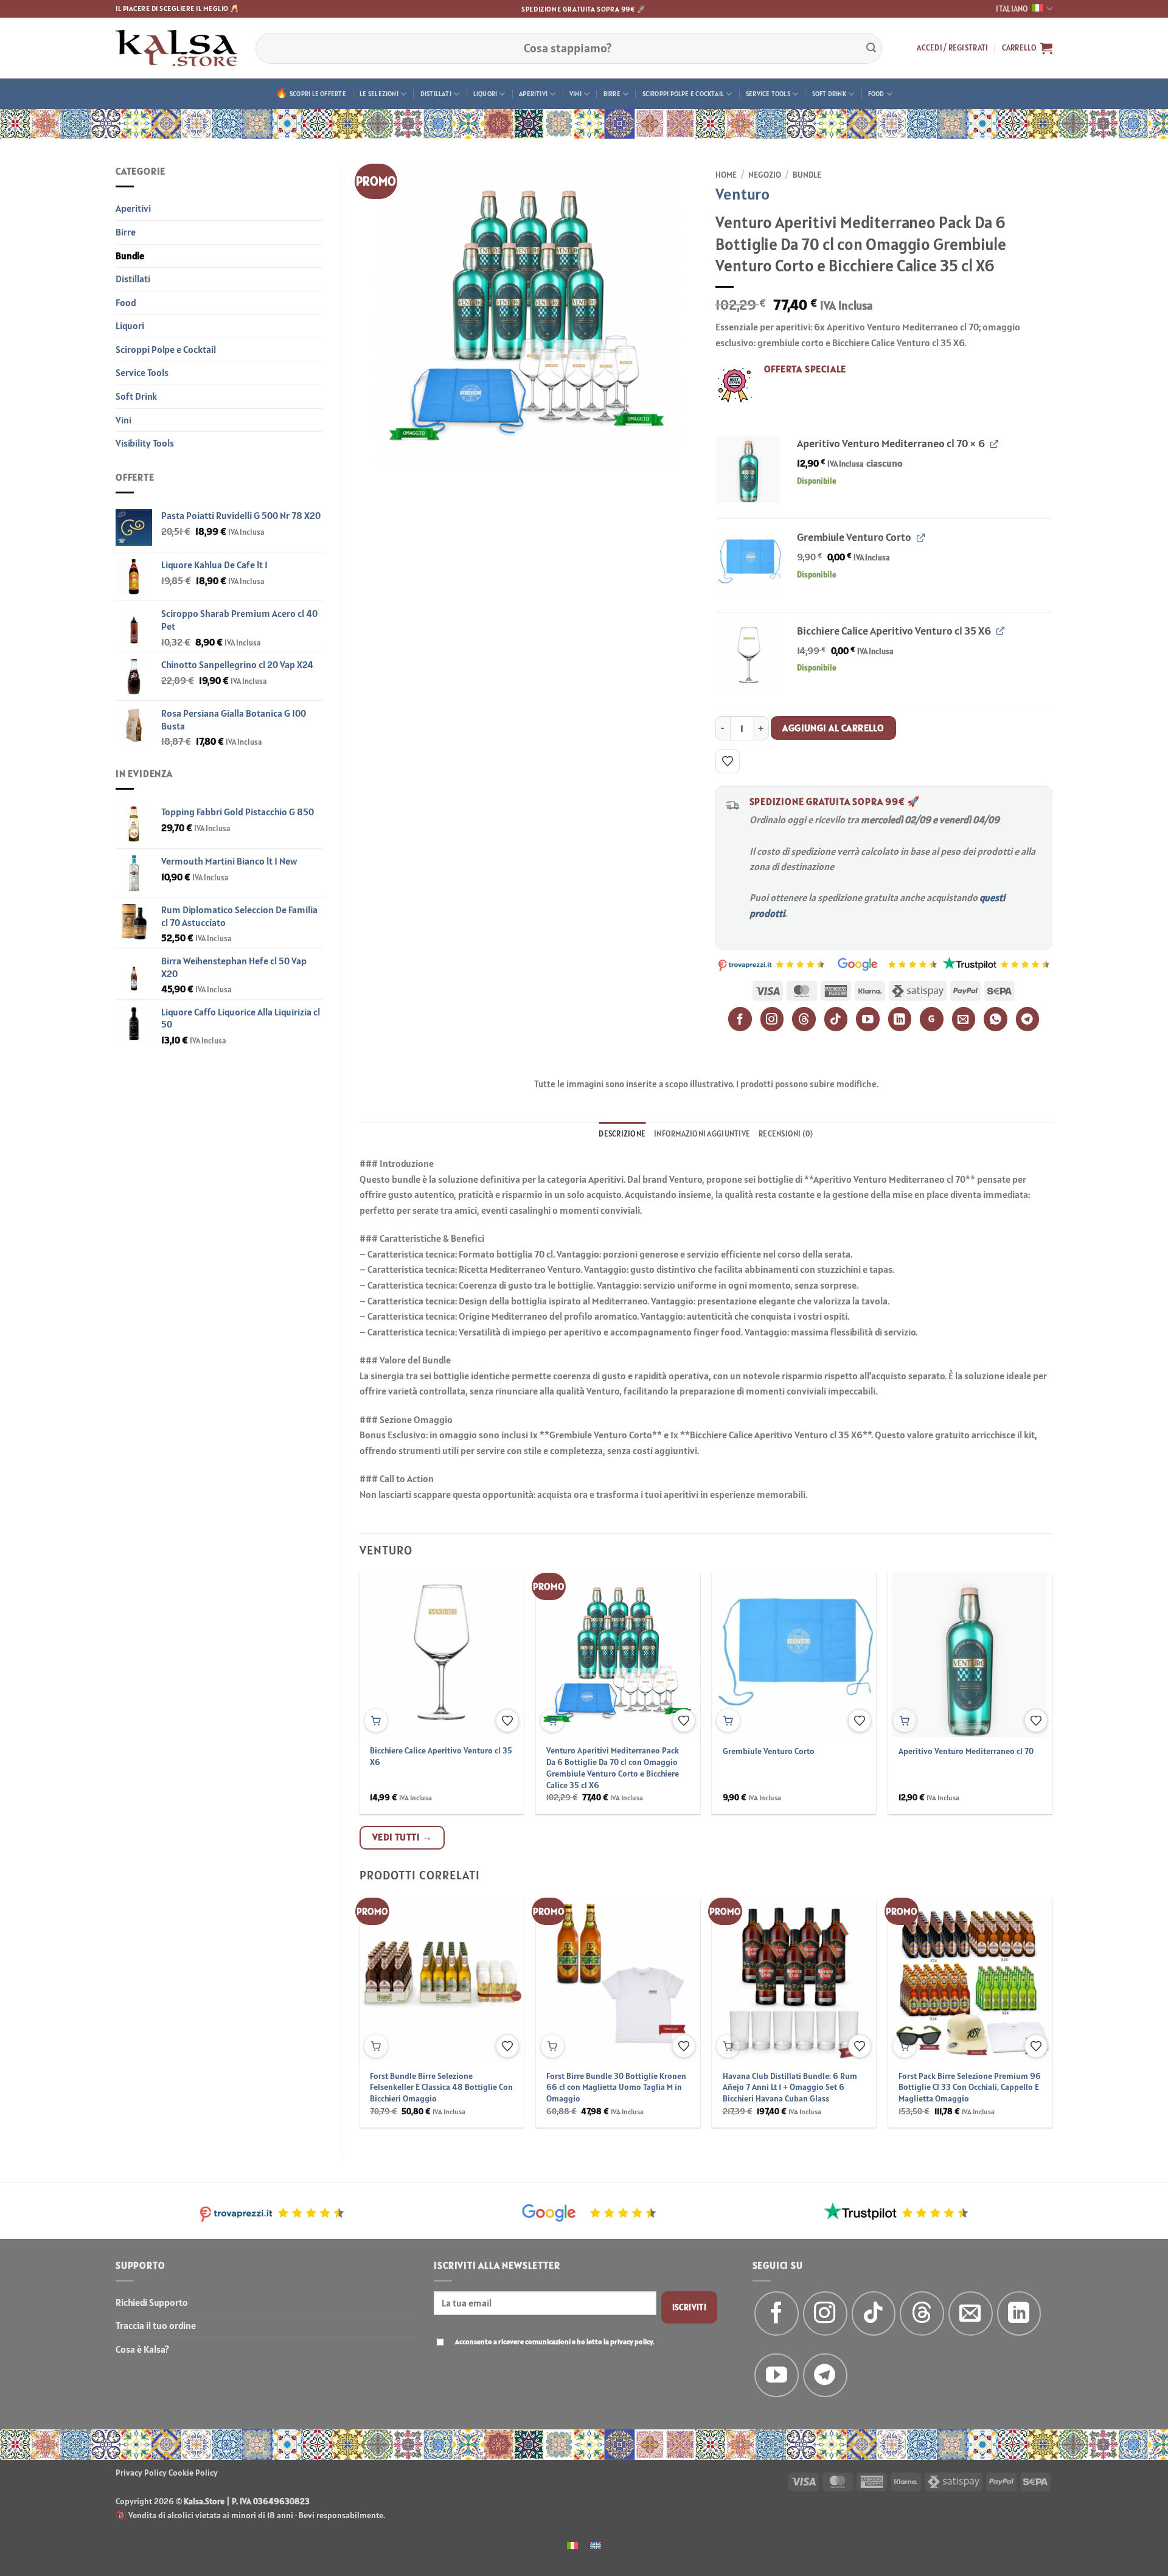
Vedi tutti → (402, 1837)
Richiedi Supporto (152, 2302)
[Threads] (804, 1019)
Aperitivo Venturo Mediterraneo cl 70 (966, 1751)
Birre (612, 94)
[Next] (1029, 1983)
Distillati (436, 94)
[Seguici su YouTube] (777, 2376)
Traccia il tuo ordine (156, 2325)
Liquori (485, 94)
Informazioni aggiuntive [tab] (702, 1134)
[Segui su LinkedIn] (1019, 2313)
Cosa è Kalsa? (142, 2349)
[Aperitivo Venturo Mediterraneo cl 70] (749, 469)
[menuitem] (572, 2545)
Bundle (130, 256)
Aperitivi (533, 94)
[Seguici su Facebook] (777, 2313)
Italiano (1012, 9)
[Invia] (871, 48)
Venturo (742, 194)
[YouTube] (868, 1019)
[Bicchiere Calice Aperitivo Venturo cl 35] (749, 656)
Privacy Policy (141, 2473)
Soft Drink (829, 94)
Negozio (765, 175)
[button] (952, 48)
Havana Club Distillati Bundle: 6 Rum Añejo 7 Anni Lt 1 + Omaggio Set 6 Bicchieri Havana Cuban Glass (790, 2087)
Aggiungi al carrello (833, 728)
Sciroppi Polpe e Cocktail (683, 94)
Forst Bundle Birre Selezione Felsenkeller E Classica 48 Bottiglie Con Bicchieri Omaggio (441, 2087)
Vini (575, 94)
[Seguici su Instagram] (825, 2313)
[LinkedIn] (900, 1019)
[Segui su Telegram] (825, 2376)
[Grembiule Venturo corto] (749, 562)
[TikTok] (836, 1019)
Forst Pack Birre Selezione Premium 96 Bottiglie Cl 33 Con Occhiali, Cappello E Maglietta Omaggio (970, 2087)
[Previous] (383, 1983)
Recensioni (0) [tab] (786, 1134)
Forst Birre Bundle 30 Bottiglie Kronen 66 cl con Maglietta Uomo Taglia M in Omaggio (616, 2087)
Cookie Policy (193, 2473)
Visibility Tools (145, 443)
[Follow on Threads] (922, 2313)
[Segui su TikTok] (874, 2313)
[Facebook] (740, 1019)
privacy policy (631, 2341)
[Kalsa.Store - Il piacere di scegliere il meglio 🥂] (176, 48)
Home (726, 175)
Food (876, 94)
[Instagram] (772, 1019)
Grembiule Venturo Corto (769, 1751)
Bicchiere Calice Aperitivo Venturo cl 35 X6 (441, 1756)
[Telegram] (1028, 1019)
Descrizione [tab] (622, 1134)
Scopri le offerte (318, 94)
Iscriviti (690, 2307)
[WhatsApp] (996, 1019)
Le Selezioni (379, 94)
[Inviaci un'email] (971, 2313)
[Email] (964, 1019)
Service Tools (768, 94)
